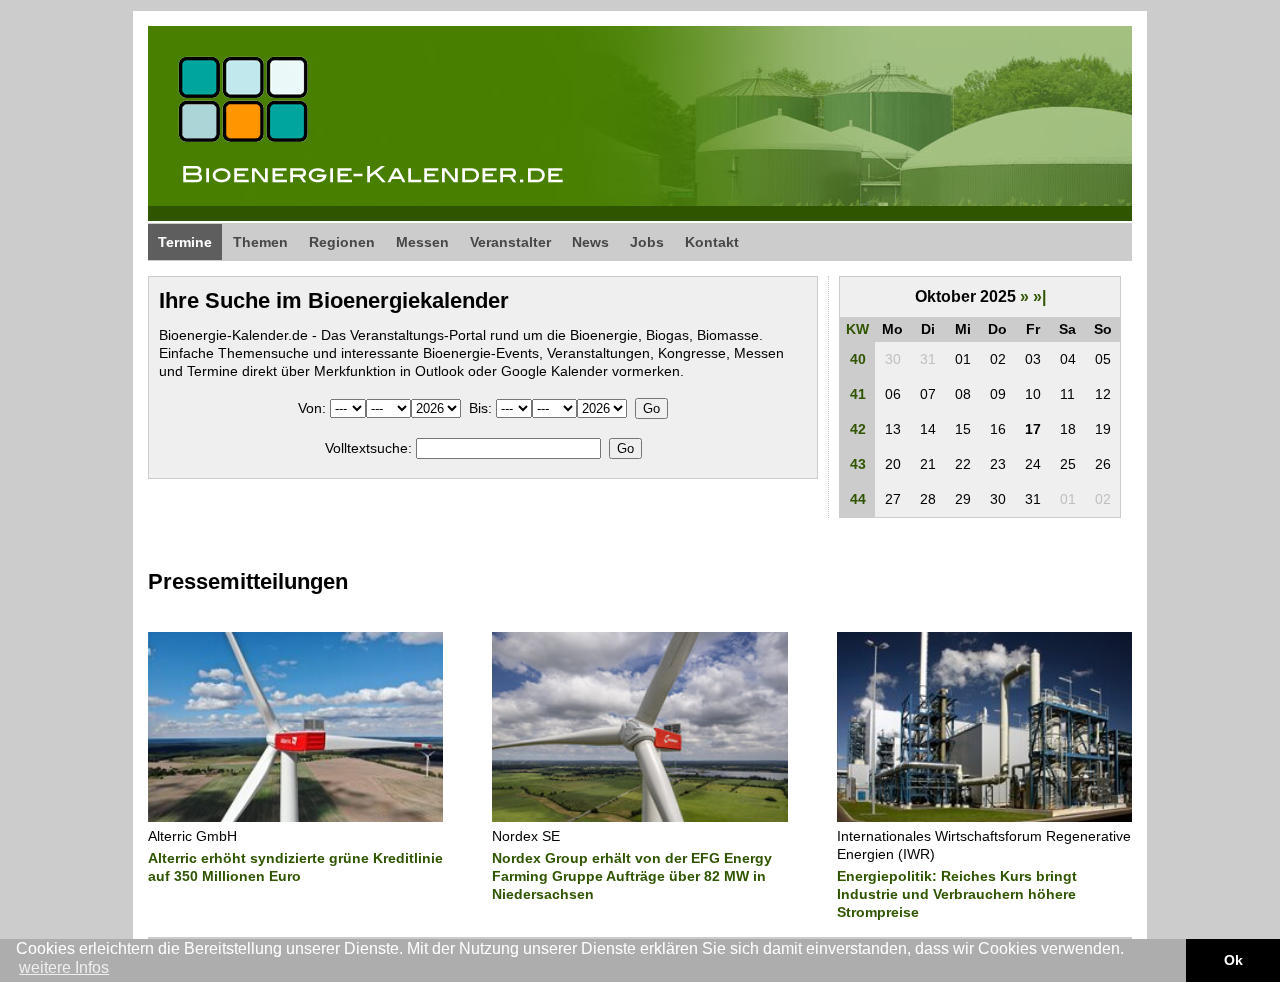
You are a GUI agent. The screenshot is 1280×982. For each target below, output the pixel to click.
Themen (260, 242)
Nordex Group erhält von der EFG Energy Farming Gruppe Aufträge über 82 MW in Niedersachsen (632, 876)
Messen (422, 242)
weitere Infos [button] (64, 967)
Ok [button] (1233, 960)
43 (858, 464)
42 (858, 429)
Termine (185, 242)
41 (858, 394)
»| (1039, 296)
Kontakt (712, 242)
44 (858, 499)
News (590, 242)
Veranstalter (510, 242)
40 (858, 359)
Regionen (342, 242)
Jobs (647, 242)
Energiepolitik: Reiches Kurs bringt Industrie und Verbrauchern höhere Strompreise (957, 894)
